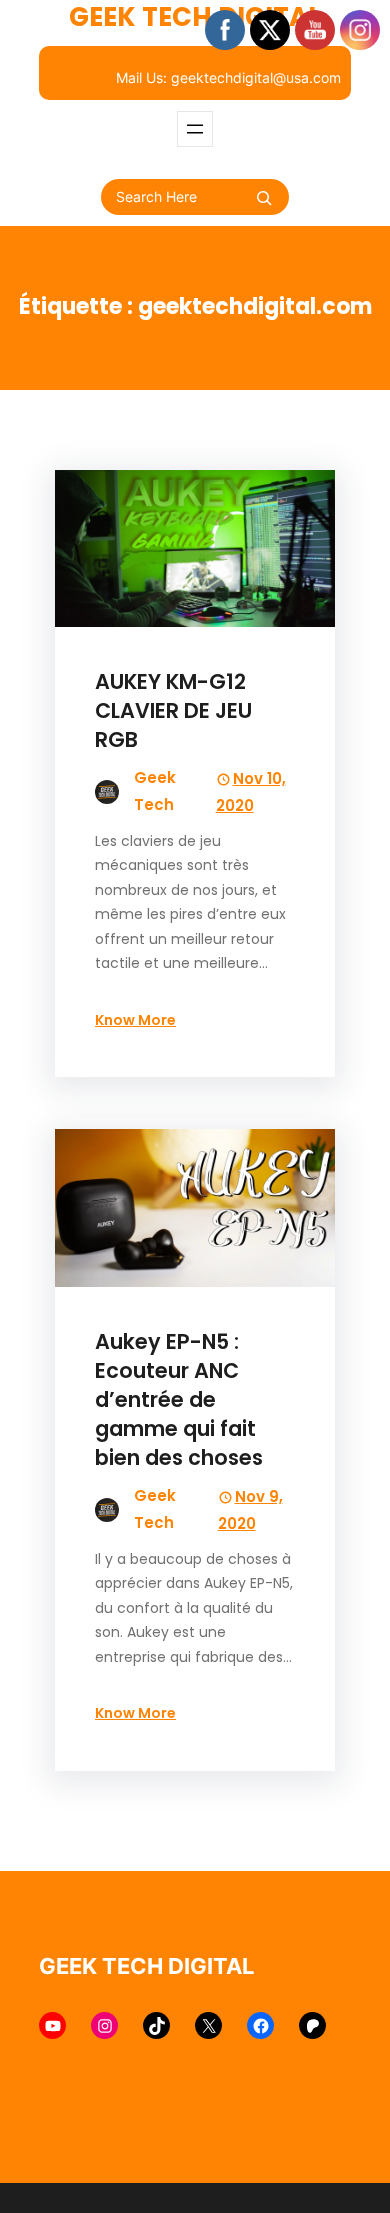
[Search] (264, 198)
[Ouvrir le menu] (195, 129)
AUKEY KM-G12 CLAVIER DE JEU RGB (173, 710)
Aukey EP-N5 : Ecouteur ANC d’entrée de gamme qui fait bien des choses (179, 1399)
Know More (135, 1020)
